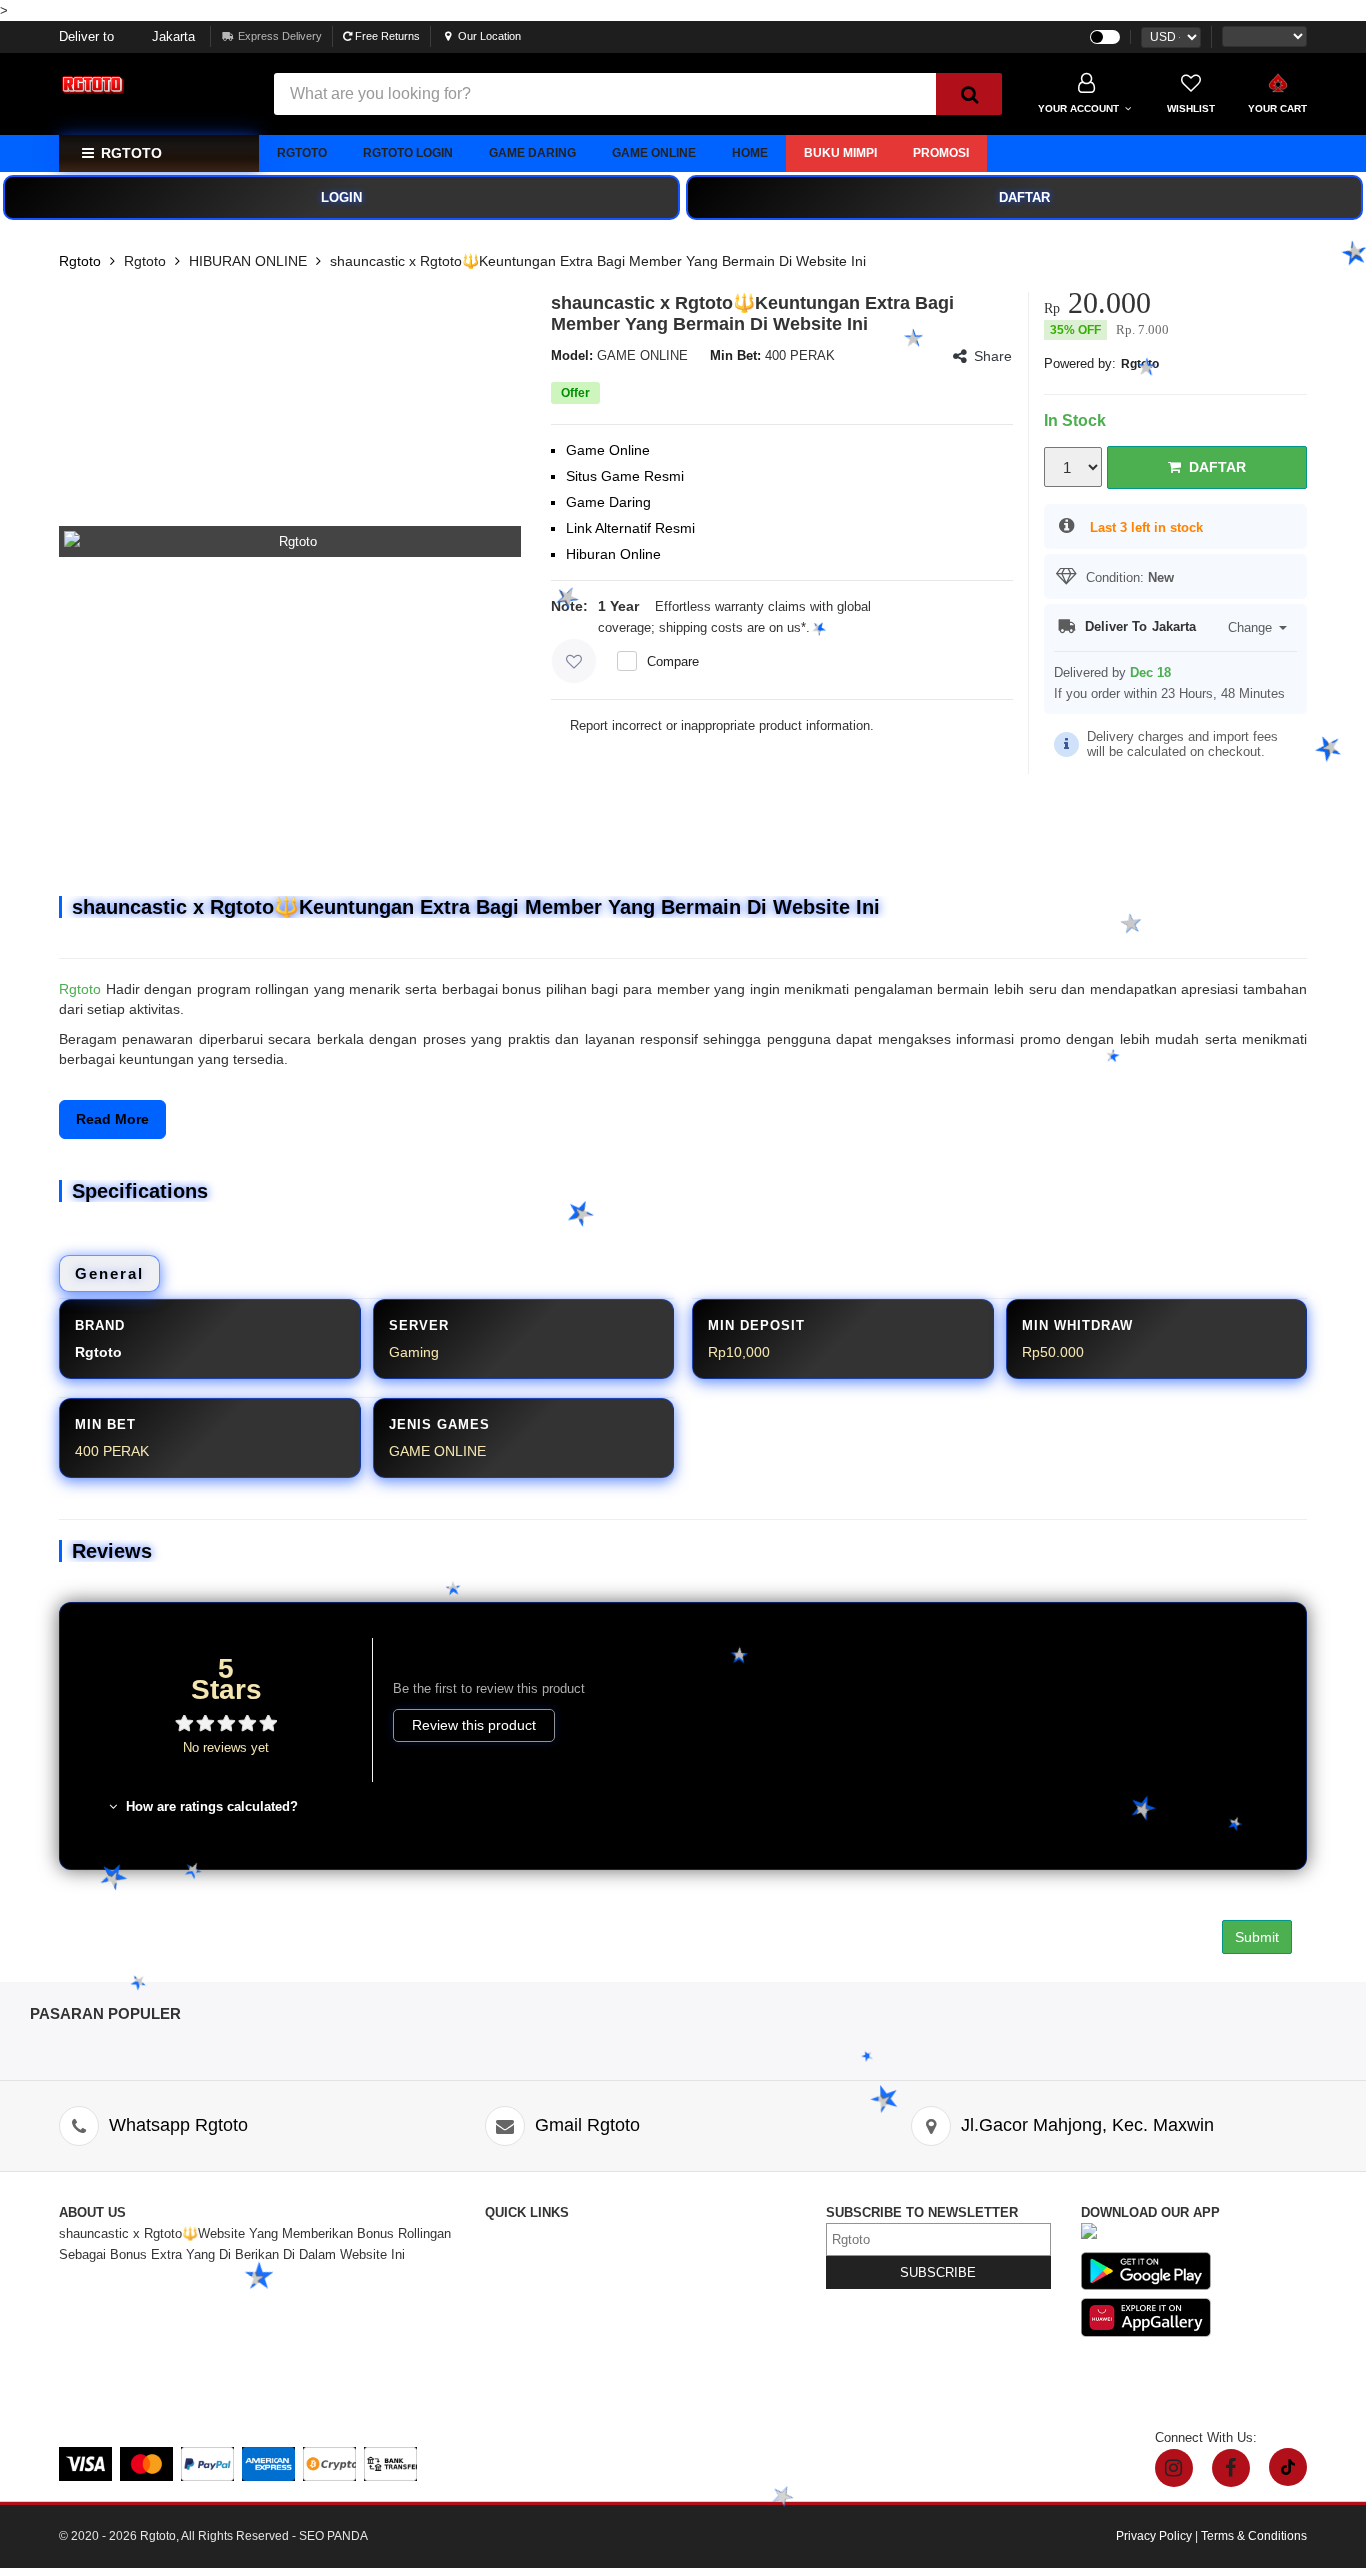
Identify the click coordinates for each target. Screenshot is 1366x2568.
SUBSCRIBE (938, 2272)
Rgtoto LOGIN (408, 153)
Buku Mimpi (840, 153)
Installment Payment (545, 2401)
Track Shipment (531, 2275)
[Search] (969, 94)
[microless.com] (154, 86)
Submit (1257, 1937)
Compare (673, 661)
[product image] (290, 541)
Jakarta (127, 36)
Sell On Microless (696, 2380)
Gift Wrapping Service (708, 2275)
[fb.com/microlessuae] (1231, 2468)
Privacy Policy (687, 2296)
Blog (658, 2233)
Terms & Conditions (702, 2317)
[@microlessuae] (1174, 2468)
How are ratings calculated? (210, 1806)
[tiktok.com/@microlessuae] (1288, 2467)
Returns (507, 2317)
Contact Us (517, 2233)
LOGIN (341, 197)
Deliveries (513, 2296)
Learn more (846, 627)
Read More (112, 1119)
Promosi (941, 153)
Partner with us (688, 2359)
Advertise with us (695, 2338)
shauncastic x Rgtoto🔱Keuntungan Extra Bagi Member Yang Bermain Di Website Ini (598, 261)
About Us (512, 2254)
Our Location (489, 36)
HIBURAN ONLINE (248, 261)
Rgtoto (302, 153)
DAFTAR (1024, 197)
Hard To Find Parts (699, 2254)
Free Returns (386, 36)
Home (750, 153)
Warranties (516, 2338)
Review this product (474, 1725)
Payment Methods (538, 2380)
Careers (507, 2359)
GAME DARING (532, 153)
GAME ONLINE (654, 153)
